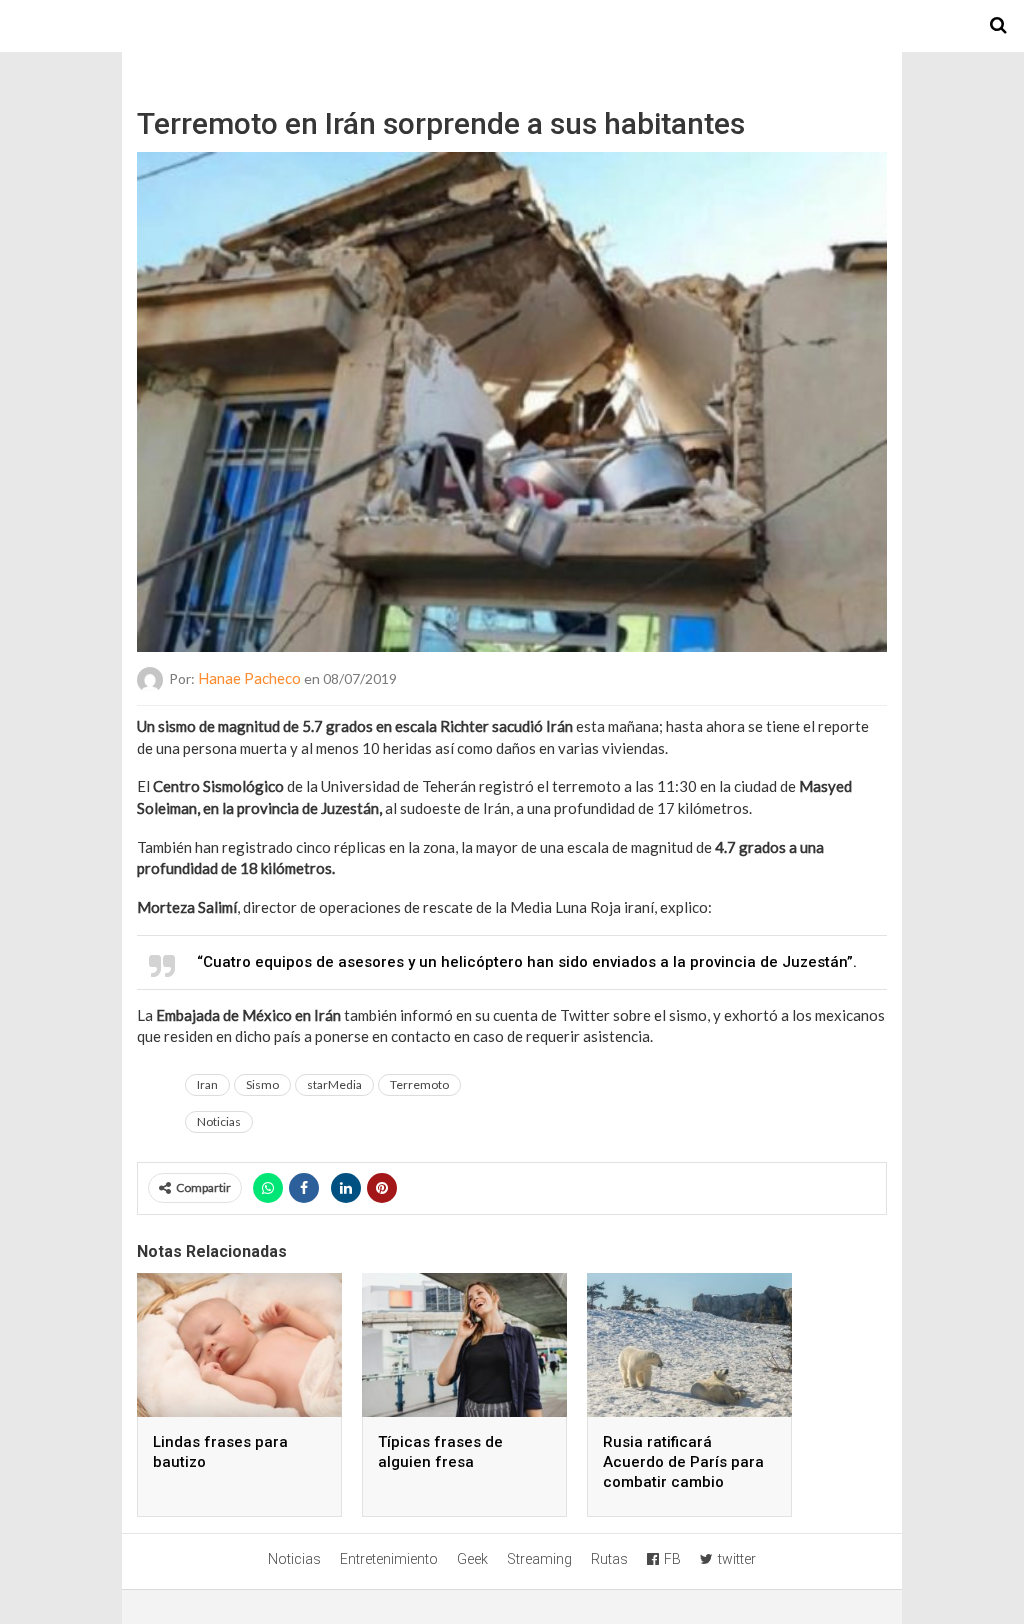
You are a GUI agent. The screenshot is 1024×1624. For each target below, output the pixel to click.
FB (672, 1559)
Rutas (609, 1559)
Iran (207, 1084)
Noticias (219, 1121)
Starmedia (512, 26)
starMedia (334, 1084)
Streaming (539, 1559)
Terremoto (419, 1084)
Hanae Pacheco (249, 678)
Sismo (262, 1084)
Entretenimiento (389, 1559)
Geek (472, 1559)
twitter (737, 1559)
